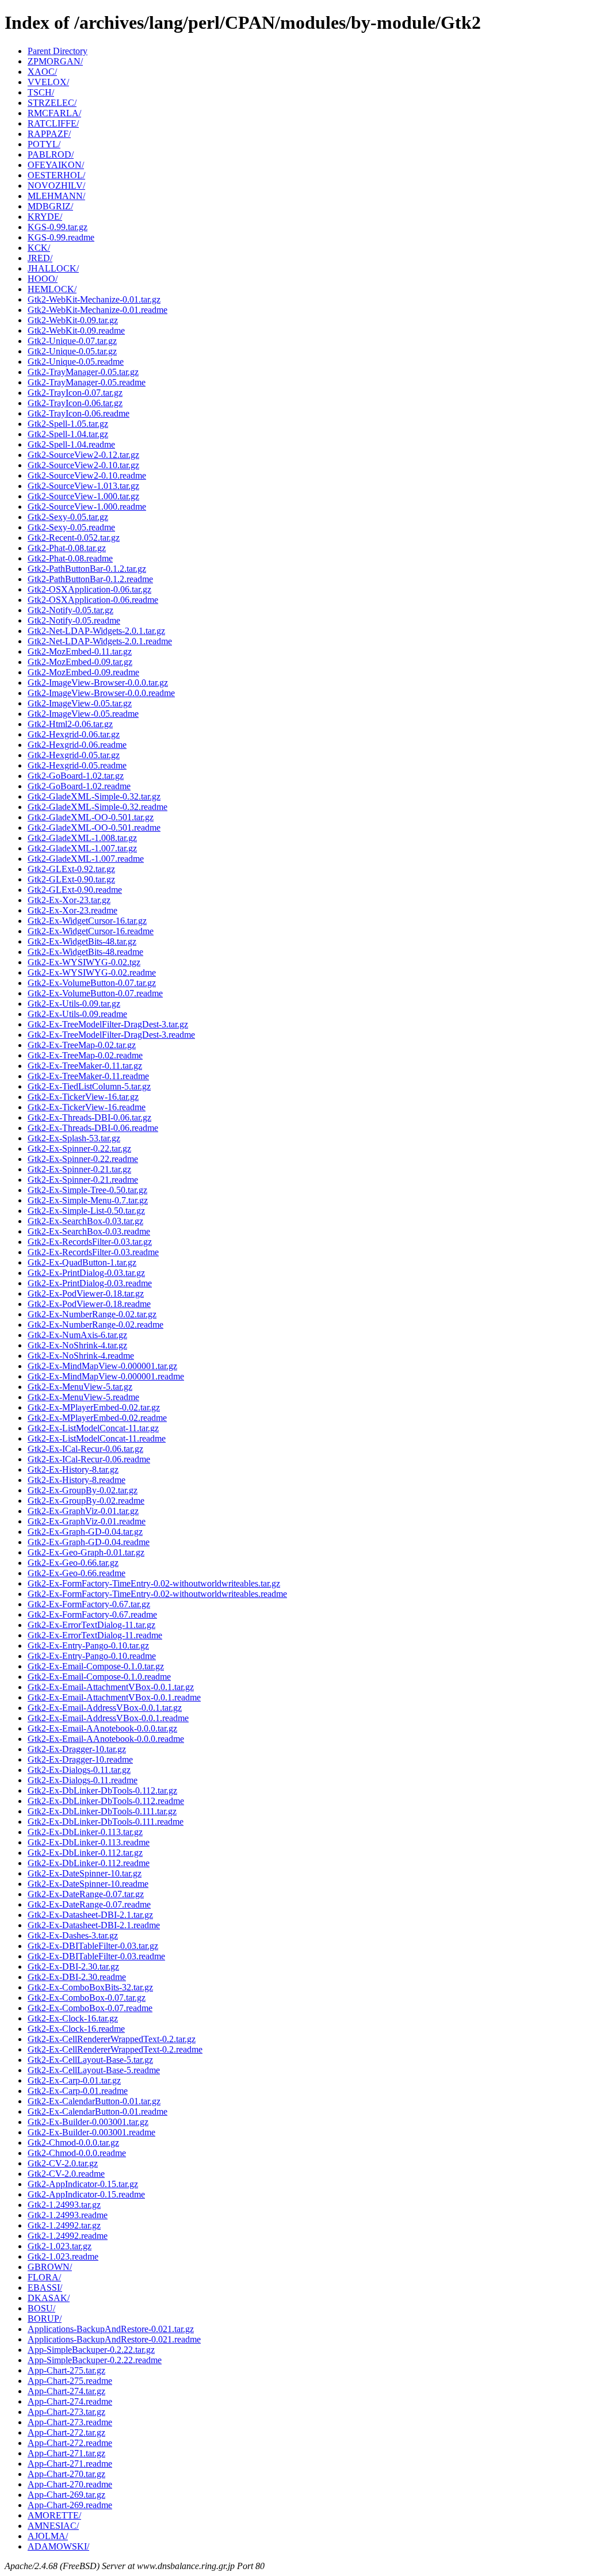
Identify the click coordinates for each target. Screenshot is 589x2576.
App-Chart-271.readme (70, 2464)
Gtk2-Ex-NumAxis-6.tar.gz (77, 1335)
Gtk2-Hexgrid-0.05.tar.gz (74, 755)
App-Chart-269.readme (70, 2505)
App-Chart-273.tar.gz (66, 2412)
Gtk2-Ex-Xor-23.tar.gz (69, 900)
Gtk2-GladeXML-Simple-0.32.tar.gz (94, 796)
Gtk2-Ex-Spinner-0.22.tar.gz (79, 1149)
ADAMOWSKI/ (58, 2546)
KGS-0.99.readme (61, 237)
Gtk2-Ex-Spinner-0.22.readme (83, 1159)
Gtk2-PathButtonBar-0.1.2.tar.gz (87, 569)
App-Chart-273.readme (70, 2422)
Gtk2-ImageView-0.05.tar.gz (80, 703)
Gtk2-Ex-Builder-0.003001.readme (91, 2132)
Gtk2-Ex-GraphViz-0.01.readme (87, 1521)
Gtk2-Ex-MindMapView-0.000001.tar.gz (102, 1366)
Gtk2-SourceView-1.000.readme (87, 507)
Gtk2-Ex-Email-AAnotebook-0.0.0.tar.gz (102, 1728)
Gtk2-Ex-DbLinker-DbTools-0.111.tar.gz (102, 1811)
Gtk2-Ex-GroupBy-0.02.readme (86, 1501)
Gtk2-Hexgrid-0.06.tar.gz (74, 734)
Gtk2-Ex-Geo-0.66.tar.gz (73, 1563)
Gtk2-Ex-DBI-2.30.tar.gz (73, 1967)
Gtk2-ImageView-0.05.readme (83, 714)
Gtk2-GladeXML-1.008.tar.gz (82, 838)
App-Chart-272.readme (70, 2443)
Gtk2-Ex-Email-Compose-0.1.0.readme (99, 1677)
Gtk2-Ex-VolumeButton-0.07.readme (95, 993)
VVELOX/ (48, 82)
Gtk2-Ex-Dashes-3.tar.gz (73, 1935)
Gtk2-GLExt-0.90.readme (75, 890)
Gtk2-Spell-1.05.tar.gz (68, 424)
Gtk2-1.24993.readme (68, 2215)
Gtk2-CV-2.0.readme (66, 2174)
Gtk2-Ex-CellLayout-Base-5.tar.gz (90, 2060)
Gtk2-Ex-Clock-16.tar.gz (73, 2018)
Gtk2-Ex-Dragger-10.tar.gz (77, 1749)
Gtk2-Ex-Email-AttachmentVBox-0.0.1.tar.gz (111, 1687)
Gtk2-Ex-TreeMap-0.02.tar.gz (82, 1045)
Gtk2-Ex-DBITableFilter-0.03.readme (96, 1956)
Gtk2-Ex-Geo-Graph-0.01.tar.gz (86, 1552)
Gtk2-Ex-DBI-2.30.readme (77, 1977)
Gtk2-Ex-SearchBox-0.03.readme (89, 1231)
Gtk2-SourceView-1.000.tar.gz (83, 496)
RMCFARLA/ (54, 113)
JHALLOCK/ (53, 268)
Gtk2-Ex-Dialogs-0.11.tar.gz (79, 1770)
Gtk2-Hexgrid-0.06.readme (77, 745)
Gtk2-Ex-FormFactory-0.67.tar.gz (89, 1604)
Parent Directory (58, 51)
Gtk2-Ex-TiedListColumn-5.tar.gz (89, 1086)
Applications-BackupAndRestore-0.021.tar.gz (111, 2329)
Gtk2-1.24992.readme (68, 2236)
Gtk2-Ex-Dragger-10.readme (80, 1759)
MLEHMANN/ (56, 196)
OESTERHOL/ (56, 175)
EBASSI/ (45, 2288)
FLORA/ (44, 2277)
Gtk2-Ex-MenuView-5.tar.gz (80, 1387)
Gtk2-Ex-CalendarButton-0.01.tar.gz (94, 2101)
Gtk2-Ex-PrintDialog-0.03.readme (90, 1283)
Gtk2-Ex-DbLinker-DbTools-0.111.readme (106, 1822)
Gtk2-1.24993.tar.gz (64, 2205)
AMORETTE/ (54, 2515)
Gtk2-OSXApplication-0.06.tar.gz (89, 589)
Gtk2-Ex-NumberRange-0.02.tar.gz (92, 1314)
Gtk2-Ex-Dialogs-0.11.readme (83, 1780)
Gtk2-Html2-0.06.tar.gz (70, 724)
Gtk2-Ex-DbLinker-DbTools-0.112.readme (106, 1801)
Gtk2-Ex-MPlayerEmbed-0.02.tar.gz (94, 1407)
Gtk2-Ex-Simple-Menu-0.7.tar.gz (88, 1200)
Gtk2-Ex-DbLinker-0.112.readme (89, 1863)
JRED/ (40, 258)
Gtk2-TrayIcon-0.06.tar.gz (75, 403)
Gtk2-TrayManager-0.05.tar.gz (83, 372)
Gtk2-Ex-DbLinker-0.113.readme (89, 1842)
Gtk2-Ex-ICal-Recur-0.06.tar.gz (85, 1449)
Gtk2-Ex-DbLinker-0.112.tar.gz (85, 1853)
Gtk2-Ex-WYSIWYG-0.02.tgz (84, 962)
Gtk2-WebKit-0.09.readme (76, 330)
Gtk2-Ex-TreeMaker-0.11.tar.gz (85, 1066)
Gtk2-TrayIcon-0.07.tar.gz (75, 393)
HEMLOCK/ (52, 289)
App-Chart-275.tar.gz (66, 2370)
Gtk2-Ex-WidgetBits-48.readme (85, 952)
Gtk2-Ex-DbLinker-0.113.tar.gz (85, 1832)
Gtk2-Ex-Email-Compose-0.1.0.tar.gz (96, 1666)
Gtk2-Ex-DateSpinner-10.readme (88, 1884)
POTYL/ (44, 144)
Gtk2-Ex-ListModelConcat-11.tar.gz (93, 1428)
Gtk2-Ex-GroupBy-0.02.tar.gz (83, 1490)
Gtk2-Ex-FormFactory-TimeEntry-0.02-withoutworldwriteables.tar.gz (154, 1583)
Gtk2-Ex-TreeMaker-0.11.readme (88, 1076)
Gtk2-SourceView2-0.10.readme (87, 475)
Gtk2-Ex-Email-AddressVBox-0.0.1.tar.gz (105, 1708)
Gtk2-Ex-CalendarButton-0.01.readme (97, 2111)
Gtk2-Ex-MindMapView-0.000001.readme (106, 1376)
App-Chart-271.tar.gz (66, 2453)
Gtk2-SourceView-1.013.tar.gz (83, 486)
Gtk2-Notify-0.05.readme (74, 620)
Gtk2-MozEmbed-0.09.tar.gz (80, 662)
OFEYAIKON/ (56, 165)
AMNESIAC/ (53, 2526)
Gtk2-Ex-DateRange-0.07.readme (89, 1904)
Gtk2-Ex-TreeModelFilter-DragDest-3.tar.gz (108, 1024)
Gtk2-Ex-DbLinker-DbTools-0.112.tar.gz (102, 1790)
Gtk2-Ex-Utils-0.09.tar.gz (74, 1004)
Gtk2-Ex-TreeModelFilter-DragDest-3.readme (111, 1035)
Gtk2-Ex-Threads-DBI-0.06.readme (93, 1128)
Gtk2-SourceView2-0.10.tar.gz (83, 465)
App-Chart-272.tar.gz (66, 2432)
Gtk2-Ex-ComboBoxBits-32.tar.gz (90, 1987)
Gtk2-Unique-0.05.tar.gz (72, 351)
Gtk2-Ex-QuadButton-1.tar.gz (82, 1262)
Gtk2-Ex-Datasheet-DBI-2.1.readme (94, 1925)
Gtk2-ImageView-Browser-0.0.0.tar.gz (98, 683)
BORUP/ (45, 2319)
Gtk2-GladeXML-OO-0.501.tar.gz (91, 817)
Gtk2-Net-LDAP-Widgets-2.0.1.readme (100, 641)
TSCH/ (41, 92)
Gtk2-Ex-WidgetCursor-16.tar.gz (87, 921)
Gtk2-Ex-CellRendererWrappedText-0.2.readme (115, 2049)
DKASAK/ (49, 2298)
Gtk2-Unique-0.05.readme (76, 362)
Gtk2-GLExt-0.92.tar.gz (71, 869)
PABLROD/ (51, 154)
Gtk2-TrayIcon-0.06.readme (79, 413)
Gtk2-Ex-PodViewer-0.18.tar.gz (86, 1293)
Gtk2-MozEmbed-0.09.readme (83, 672)
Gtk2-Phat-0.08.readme (70, 558)
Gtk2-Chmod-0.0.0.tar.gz (73, 2143)
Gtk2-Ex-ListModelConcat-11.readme (97, 1438)
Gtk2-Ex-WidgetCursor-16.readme (91, 931)
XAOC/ (42, 72)
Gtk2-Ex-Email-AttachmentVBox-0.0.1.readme (114, 1697)
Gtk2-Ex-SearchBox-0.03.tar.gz (85, 1221)
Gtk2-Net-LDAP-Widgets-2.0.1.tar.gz (96, 631)
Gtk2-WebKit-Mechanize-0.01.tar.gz (94, 299)
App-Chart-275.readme (70, 2381)
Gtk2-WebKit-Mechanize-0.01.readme (97, 310)
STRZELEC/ (52, 103)
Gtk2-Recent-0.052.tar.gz (74, 538)
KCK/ (39, 248)
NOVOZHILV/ (56, 186)
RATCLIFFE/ (53, 123)
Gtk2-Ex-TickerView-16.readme (87, 1107)
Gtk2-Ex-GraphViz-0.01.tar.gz (83, 1511)
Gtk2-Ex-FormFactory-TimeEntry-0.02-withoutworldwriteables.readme (157, 1594)
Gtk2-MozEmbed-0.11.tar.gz (80, 651)
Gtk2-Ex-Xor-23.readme (72, 910)
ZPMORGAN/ (55, 61)
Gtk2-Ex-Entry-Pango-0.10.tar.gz (88, 1646)
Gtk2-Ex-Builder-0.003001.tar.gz (88, 2122)
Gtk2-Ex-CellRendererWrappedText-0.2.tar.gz (112, 2039)
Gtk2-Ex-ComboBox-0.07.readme (90, 2008)
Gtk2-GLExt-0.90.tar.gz (71, 879)
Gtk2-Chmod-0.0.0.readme (77, 2153)
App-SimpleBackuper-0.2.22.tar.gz (91, 2350)
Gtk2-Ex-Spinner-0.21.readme (83, 1180)
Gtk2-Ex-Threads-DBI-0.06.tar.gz (89, 1117)
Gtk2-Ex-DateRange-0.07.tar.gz (86, 1894)
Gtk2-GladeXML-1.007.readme (86, 859)
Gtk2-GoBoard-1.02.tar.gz (76, 776)
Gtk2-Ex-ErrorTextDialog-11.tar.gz (91, 1625)
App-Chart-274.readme (70, 2401)
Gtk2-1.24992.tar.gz (64, 2225)
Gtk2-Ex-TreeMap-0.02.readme (85, 1055)
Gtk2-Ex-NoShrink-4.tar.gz (77, 1345)
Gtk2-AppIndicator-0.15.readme (86, 2194)
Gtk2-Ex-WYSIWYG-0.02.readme (92, 972)
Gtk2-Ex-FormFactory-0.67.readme (92, 1614)
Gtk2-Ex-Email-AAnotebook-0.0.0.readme (106, 1739)
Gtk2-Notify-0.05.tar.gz (70, 610)
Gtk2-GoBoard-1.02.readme (79, 786)
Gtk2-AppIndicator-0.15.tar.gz (83, 2184)
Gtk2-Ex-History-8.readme (77, 1480)
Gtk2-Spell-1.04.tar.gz (68, 434)
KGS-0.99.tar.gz (58, 227)
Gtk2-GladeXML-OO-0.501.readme (94, 828)
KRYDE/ (45, 217)
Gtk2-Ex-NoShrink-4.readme (81, 1356)
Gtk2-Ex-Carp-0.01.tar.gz (74, 2080)
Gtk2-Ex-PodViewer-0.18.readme (89, 1304)
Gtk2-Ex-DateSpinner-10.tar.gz (85, 1873)
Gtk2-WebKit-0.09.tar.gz (73, 320)
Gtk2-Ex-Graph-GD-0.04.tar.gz (85, 1532)
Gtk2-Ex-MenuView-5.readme (83, 1397)
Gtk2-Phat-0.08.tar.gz (67, 548)
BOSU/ (41, 2308)
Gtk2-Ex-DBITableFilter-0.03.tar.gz (93, 1946)
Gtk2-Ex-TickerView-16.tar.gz (83, 1097)
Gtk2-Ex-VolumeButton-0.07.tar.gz (92, 983)
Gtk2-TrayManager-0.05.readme (87, 382)
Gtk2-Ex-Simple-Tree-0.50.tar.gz (87, 1190)
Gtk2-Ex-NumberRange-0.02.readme (95, 1325)
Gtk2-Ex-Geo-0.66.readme (77, 1573)
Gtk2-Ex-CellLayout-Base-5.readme (94, 2070)
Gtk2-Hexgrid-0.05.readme (77, 765)
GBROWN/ (50, 2267)
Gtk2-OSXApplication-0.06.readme (93, 600)
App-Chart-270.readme (70, 2484)
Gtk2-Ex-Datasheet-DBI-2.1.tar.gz (90, 1915)
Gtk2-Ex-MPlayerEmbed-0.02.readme (97, 1418)
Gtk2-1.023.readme (63, 2256)
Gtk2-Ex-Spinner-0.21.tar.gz (79, 1169)
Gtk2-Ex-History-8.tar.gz (73, 1469)
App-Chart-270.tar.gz (66, 2474)
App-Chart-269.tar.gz (66, 2495)
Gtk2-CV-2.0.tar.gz (63, 2163)
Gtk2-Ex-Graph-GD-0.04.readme (89, 1542)
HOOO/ (43, 279)
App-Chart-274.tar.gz (66, 2391)
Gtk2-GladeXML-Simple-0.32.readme (97, 807)
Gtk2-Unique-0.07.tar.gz (72, 341)
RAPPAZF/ (49, 134)
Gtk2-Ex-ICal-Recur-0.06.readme (89, 1459)
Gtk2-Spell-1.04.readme (71, 444)
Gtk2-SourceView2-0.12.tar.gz (83, 455)
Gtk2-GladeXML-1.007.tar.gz (82, 848)
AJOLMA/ (48, 2536)
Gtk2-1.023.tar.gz (60, 2246)
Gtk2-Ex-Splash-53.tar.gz (74, 1138)
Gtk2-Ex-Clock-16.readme (76, 2029)
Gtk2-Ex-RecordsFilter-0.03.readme (93, 1252)
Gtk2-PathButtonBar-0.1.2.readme (90, 579)
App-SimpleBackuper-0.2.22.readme (95, 2360)
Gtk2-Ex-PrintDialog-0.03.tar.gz (86, 1273)
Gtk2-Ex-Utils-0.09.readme (77, 1014)
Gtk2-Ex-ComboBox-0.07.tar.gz (87, 1998)
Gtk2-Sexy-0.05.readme (71, 527)
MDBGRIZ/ (50, 206)
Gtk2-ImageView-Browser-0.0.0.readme (101, 693)
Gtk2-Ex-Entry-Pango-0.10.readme (92, 1656)
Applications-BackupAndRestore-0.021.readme (114, 2339)
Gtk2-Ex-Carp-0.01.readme (78, 2091)
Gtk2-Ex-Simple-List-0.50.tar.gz (86, 1211)
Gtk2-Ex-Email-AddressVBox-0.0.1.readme (108, 1718)
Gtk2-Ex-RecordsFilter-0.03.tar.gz (90, 1242)
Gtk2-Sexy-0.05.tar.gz (68, 517)
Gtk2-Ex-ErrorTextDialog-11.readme (95, 1635)
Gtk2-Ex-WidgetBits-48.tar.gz (82, 941)
